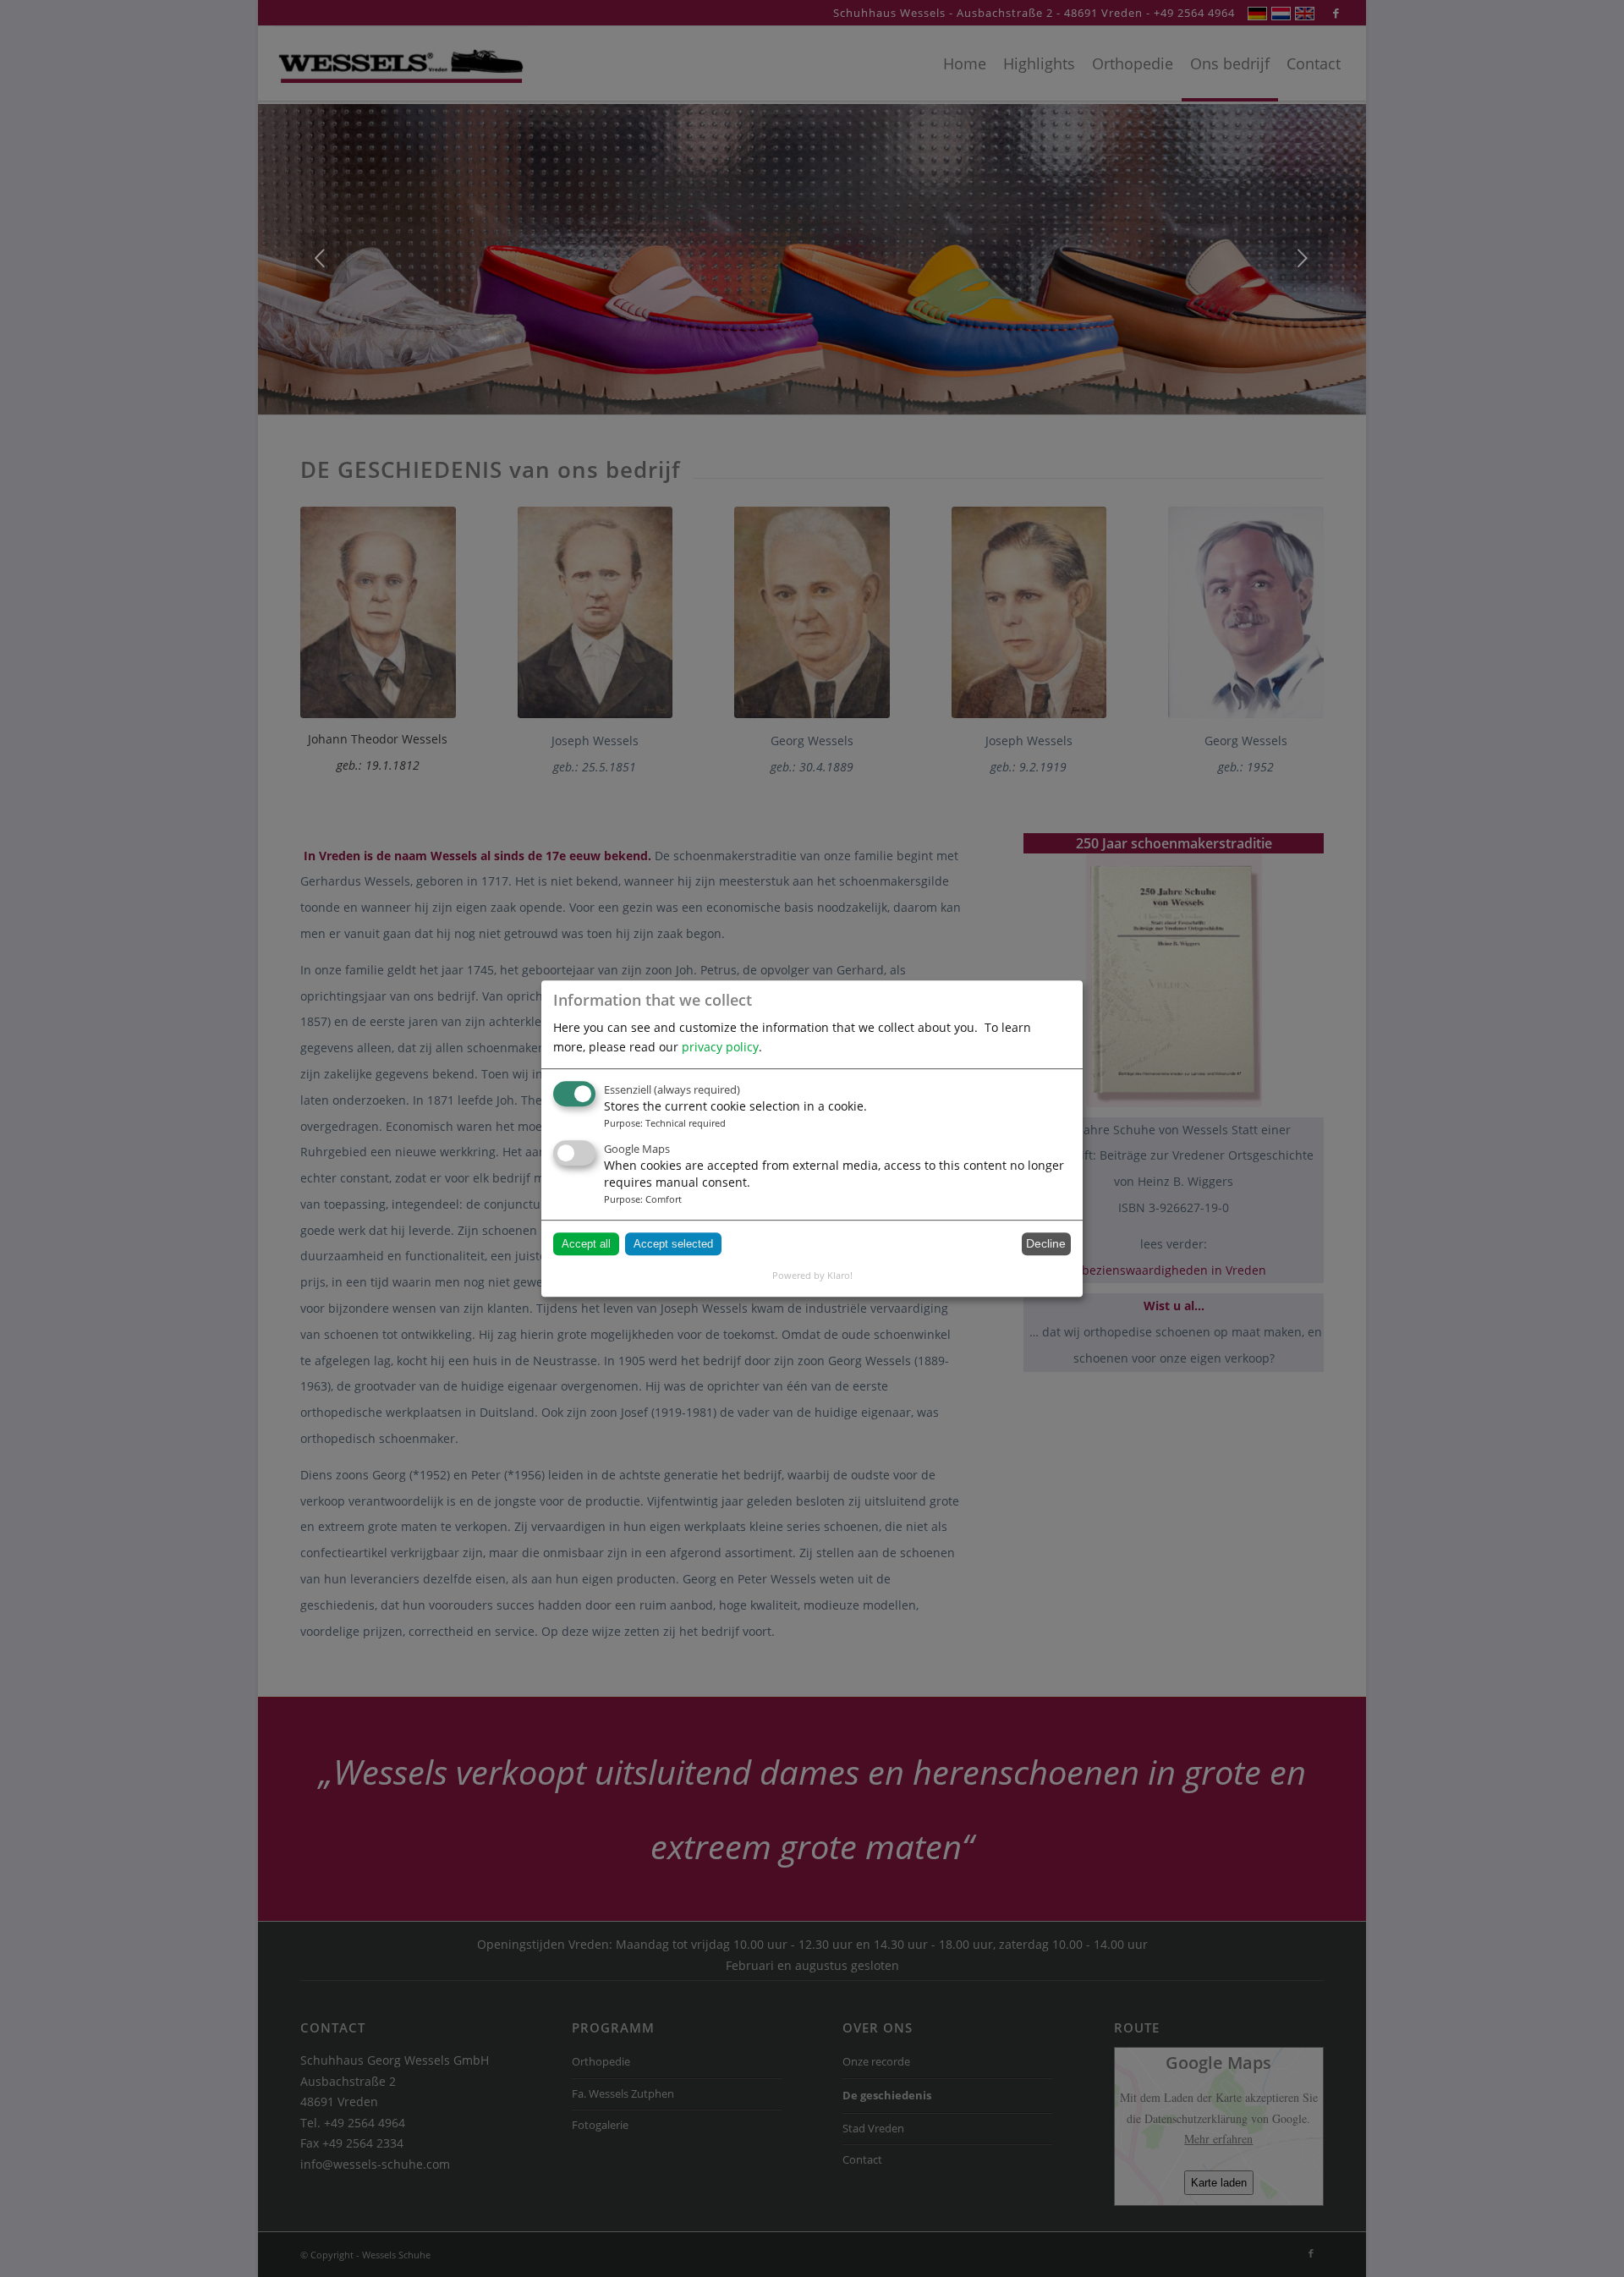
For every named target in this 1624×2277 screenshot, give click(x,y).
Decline (1046, 1243)
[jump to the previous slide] (321, 258)
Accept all (586, 1244)
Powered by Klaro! (812, 1275)
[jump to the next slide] (1303, 258)
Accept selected (673, 1244)
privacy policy (720, 1047)
